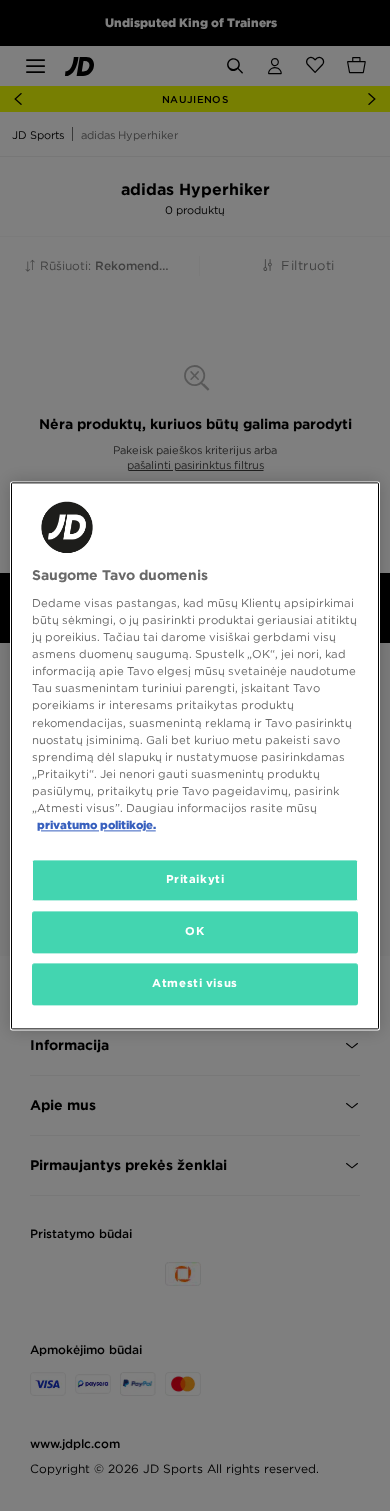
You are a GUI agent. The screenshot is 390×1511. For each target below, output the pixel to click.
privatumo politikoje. (96, 825)
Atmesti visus (194, 983)
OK (194, 931)
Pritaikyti (195, 879)
